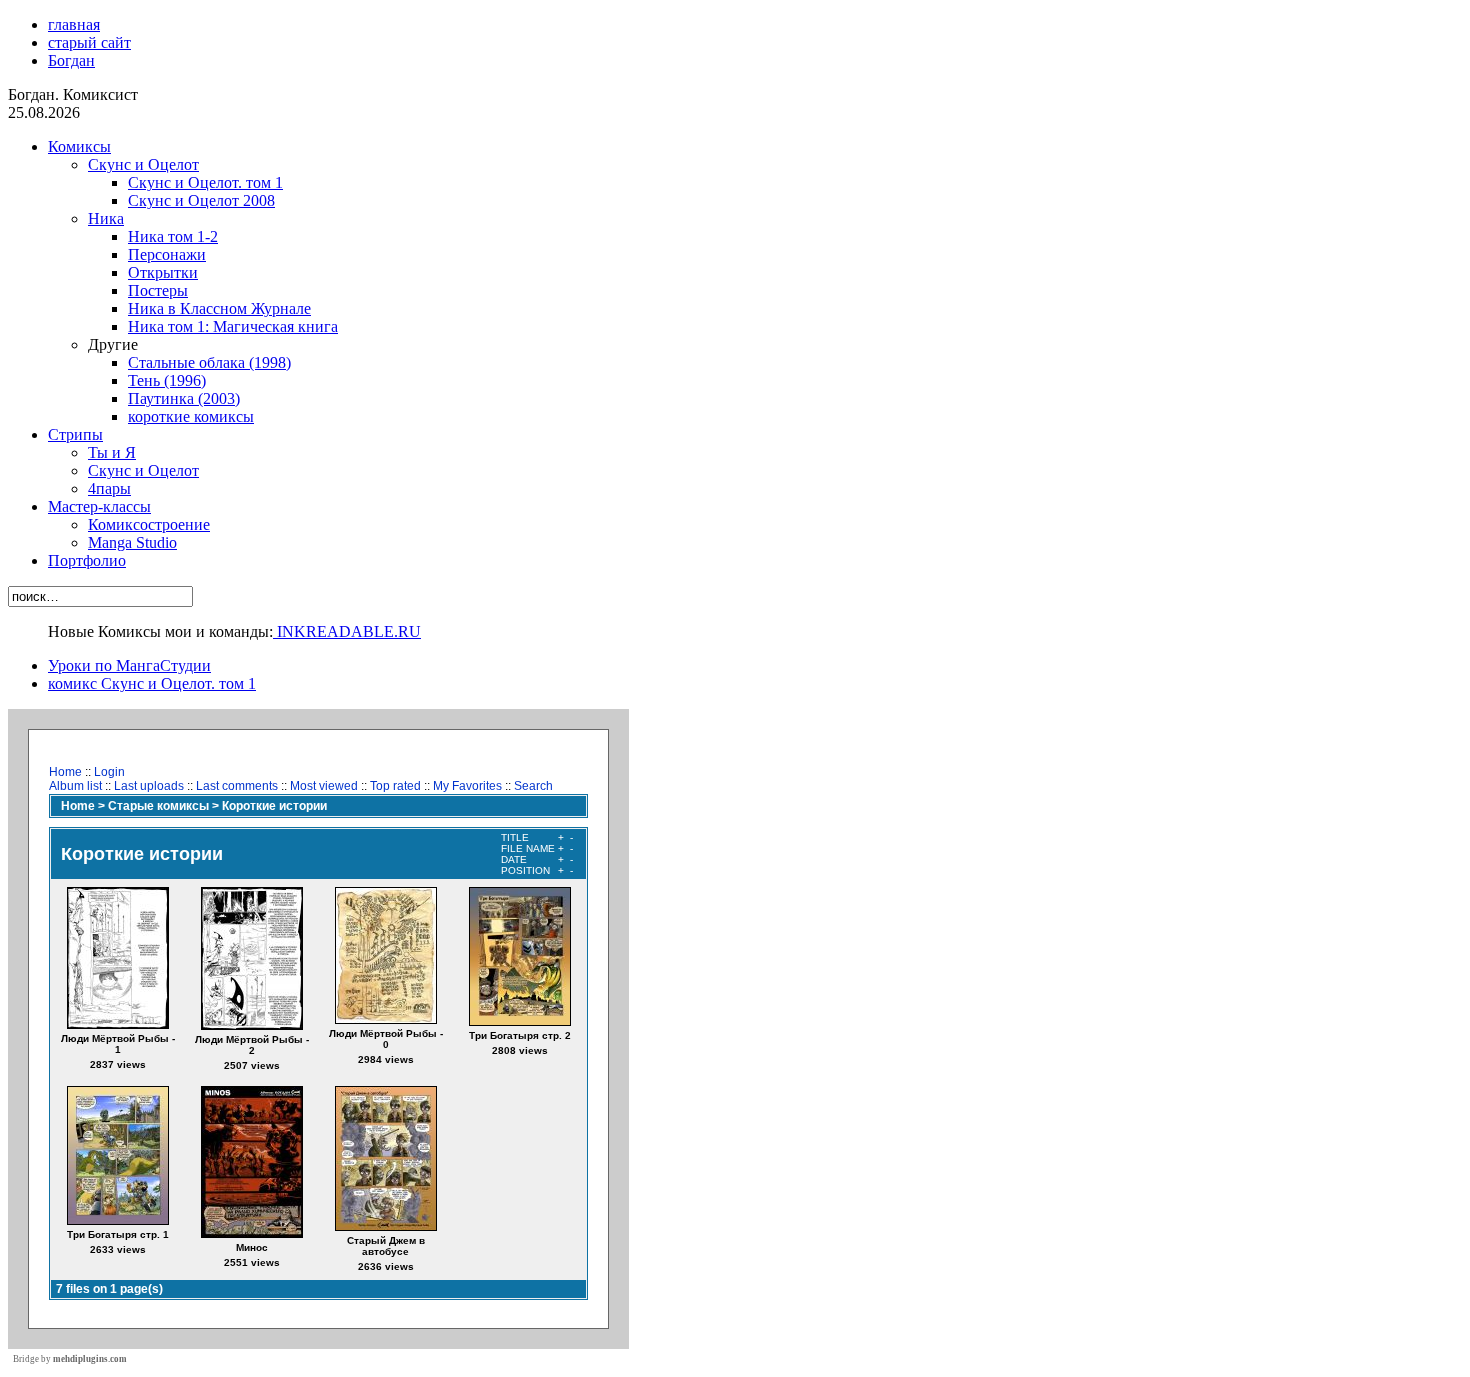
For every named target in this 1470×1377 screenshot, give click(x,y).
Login (109, 772)
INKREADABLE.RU (347, 631)
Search (533, 786)
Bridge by (70, 1359)
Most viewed (324, 786)
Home (65, 772)
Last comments (237, 786)
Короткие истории (274, 806)
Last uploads (149, 786)
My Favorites (467, 786)
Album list (75, 786)
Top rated (395, 786)
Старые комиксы (158, 806)
